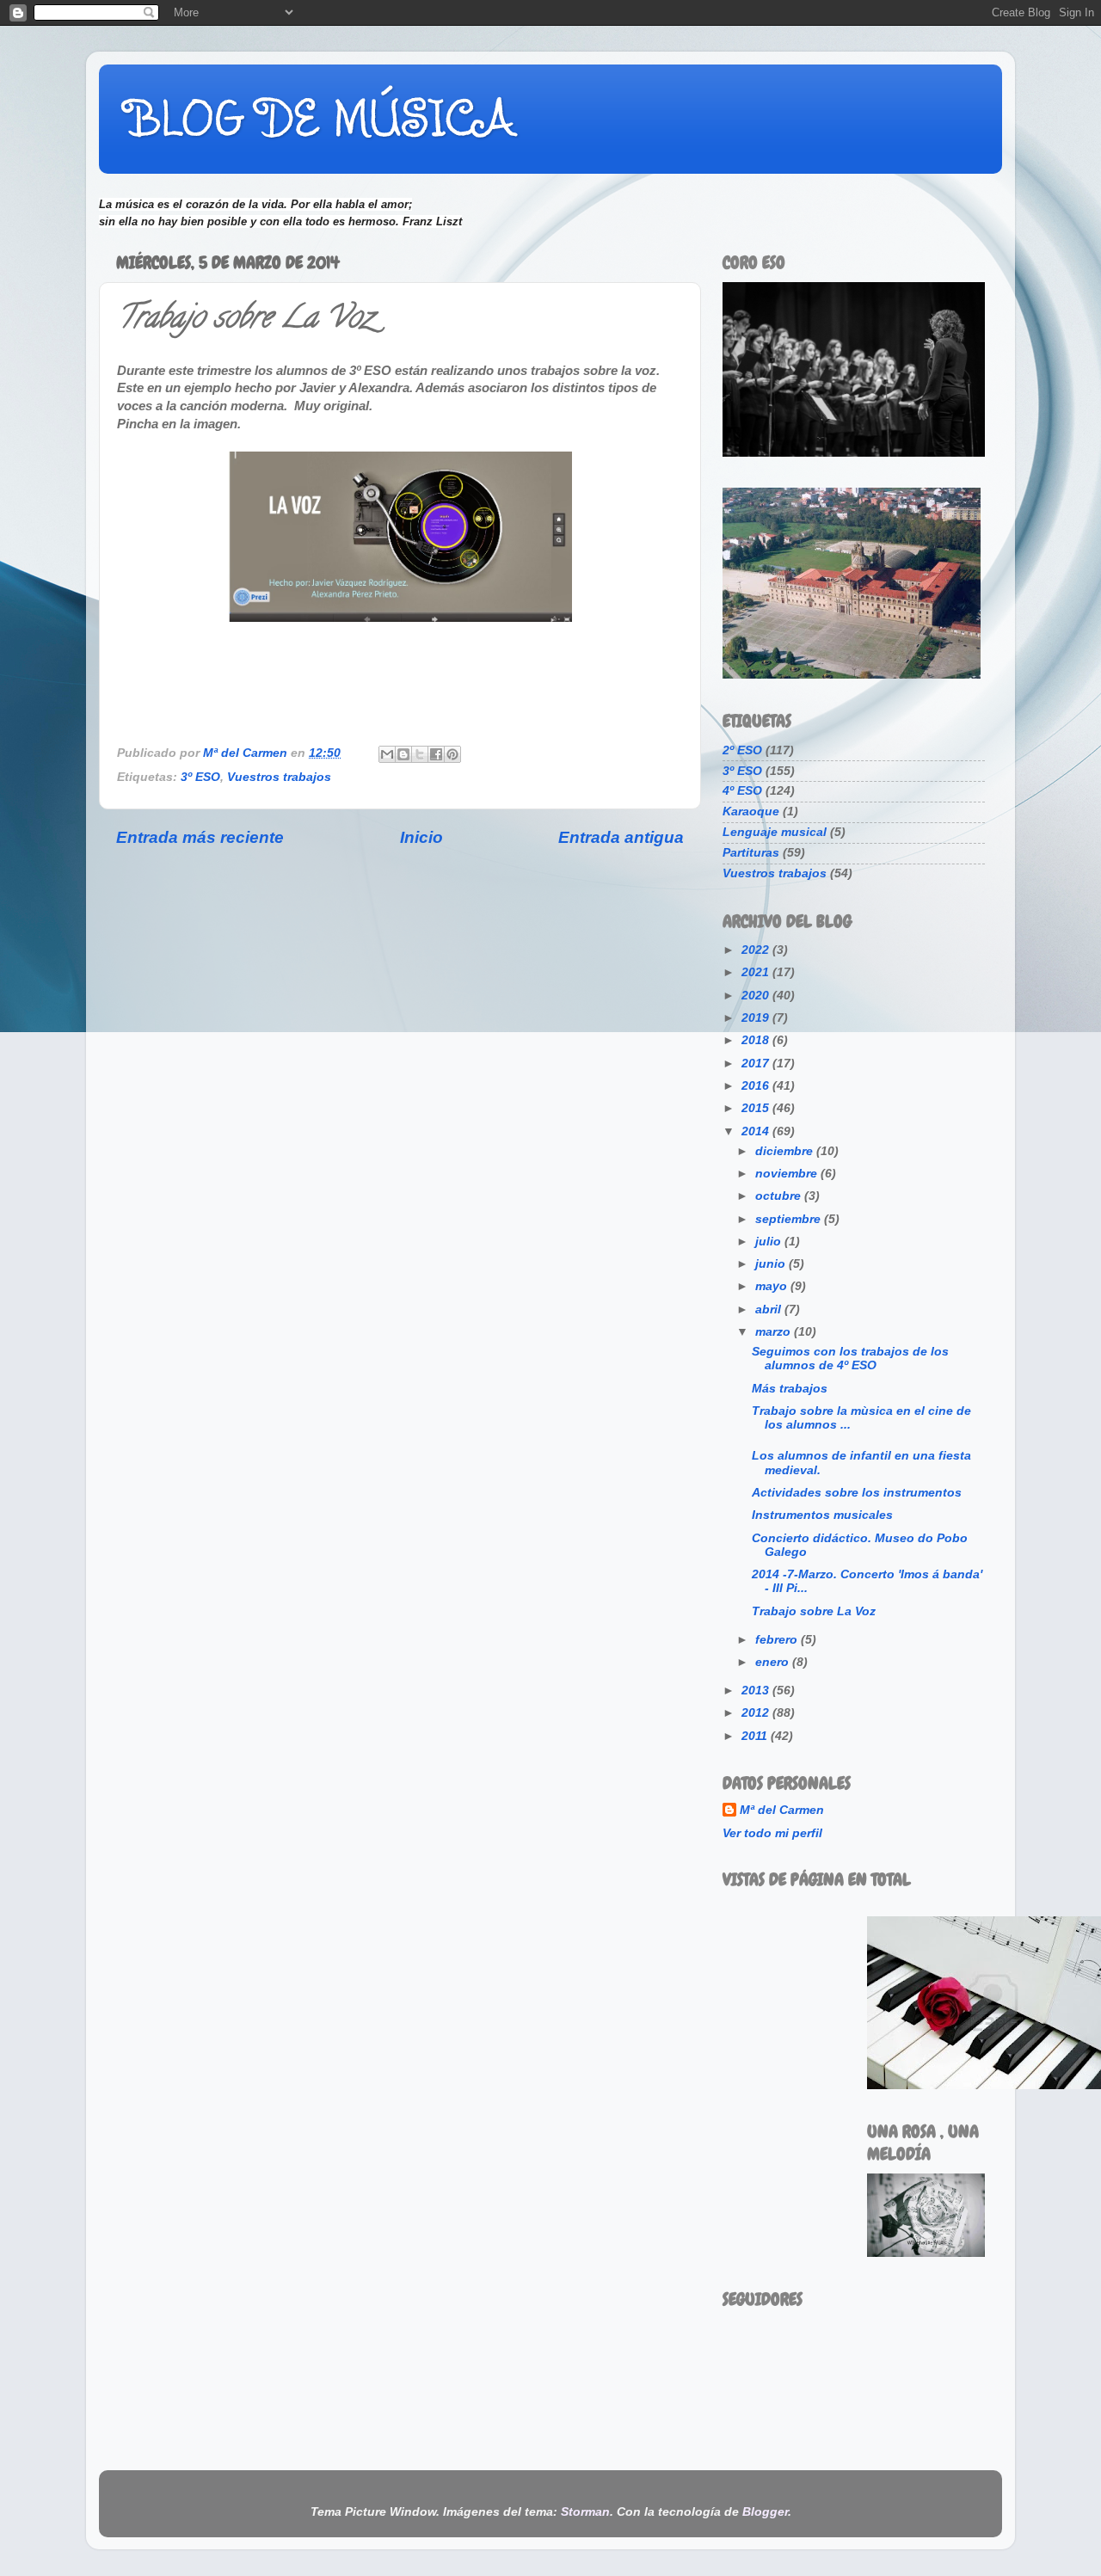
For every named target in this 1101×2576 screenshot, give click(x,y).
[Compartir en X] (420, 754)
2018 (757, 1040)
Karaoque (751, 812)
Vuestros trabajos (279, 777)
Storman (585, 2512)
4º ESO (742, 791)
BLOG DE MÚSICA (320, 118)
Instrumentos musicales (822, 1515)
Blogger (765, 2512)
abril (770, 1310)
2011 (756, 1736)
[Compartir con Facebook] (436, 754)
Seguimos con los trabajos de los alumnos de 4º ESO (850, 1359)
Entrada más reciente (200, 837)
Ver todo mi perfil (772, 1833)
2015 (757, 1108)
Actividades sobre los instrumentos (857, 1493)
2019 (757, 1018)
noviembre (788, 1174)
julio (770, 1242)
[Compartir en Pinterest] (452, 754)
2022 (757, 950)
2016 (757, 1086)
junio (772, 1264)
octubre (780, 1196)
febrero (778, 1640)
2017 (757, 1064)
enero (774, 1662)
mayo (773, 1286)
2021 (757, 972)
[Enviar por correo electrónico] (387, 754)
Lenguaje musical (775, 832)
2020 (757, 996)
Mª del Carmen (782, 1810)
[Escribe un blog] (403, 754)
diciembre (786, 1151)
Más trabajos (790, 1389)
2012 (757, 1713)
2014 (757, 1131)
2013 (757, 1691)
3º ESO (200, 777)
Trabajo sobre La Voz (814, 1611)
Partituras (751, 853)
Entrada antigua (621, 837)
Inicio (421, 837)
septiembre (790, 1219)
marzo (775, 1332)
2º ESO (742, 750)
